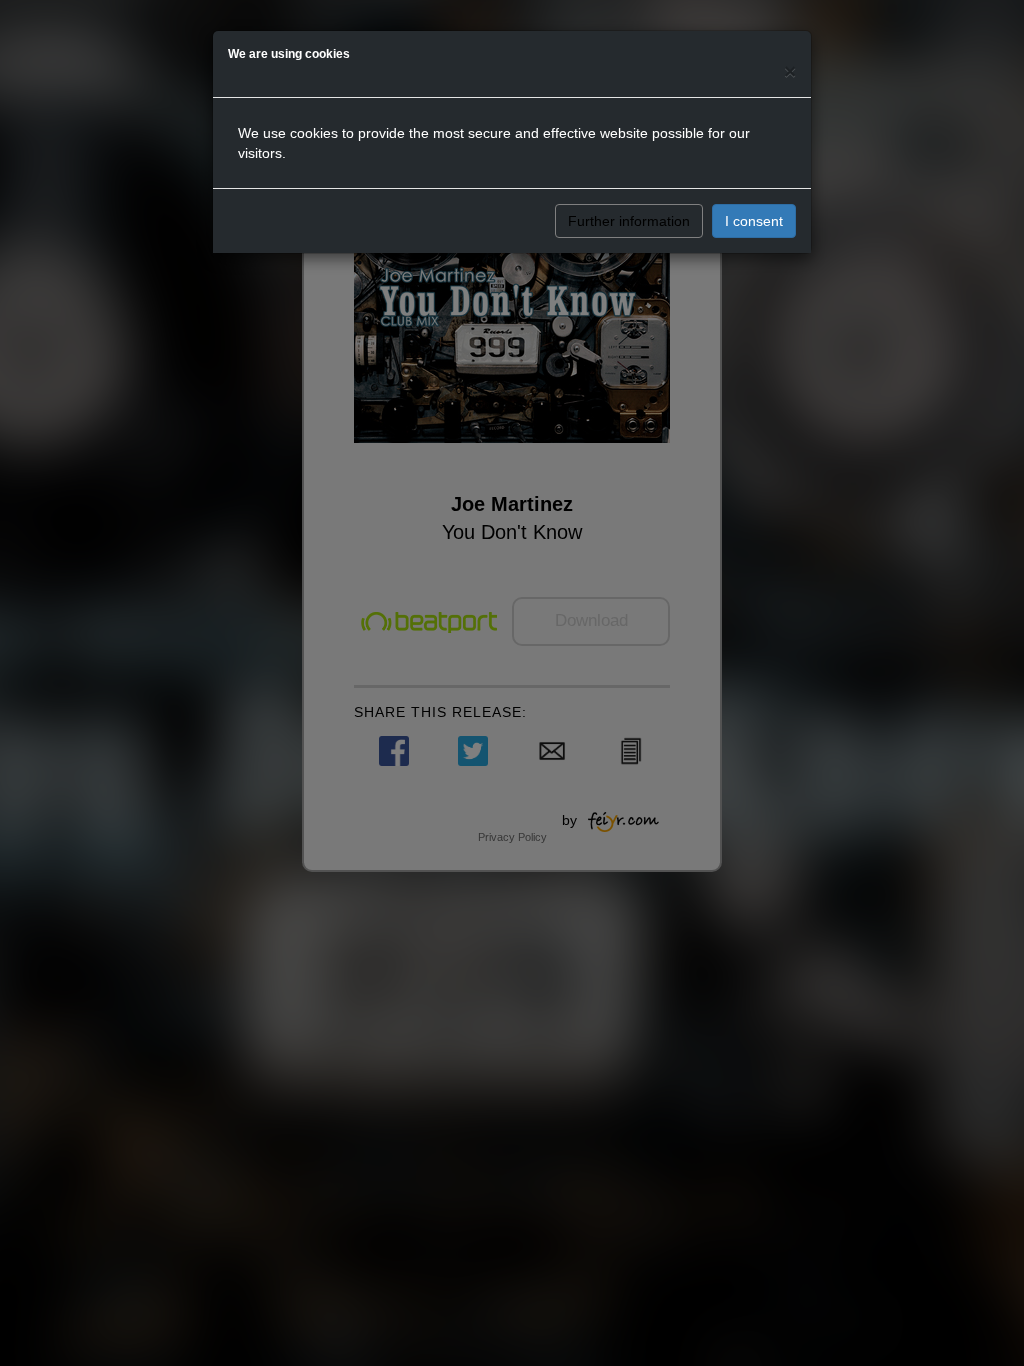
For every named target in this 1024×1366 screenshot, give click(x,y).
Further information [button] (629, 221)
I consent (754, 221)
